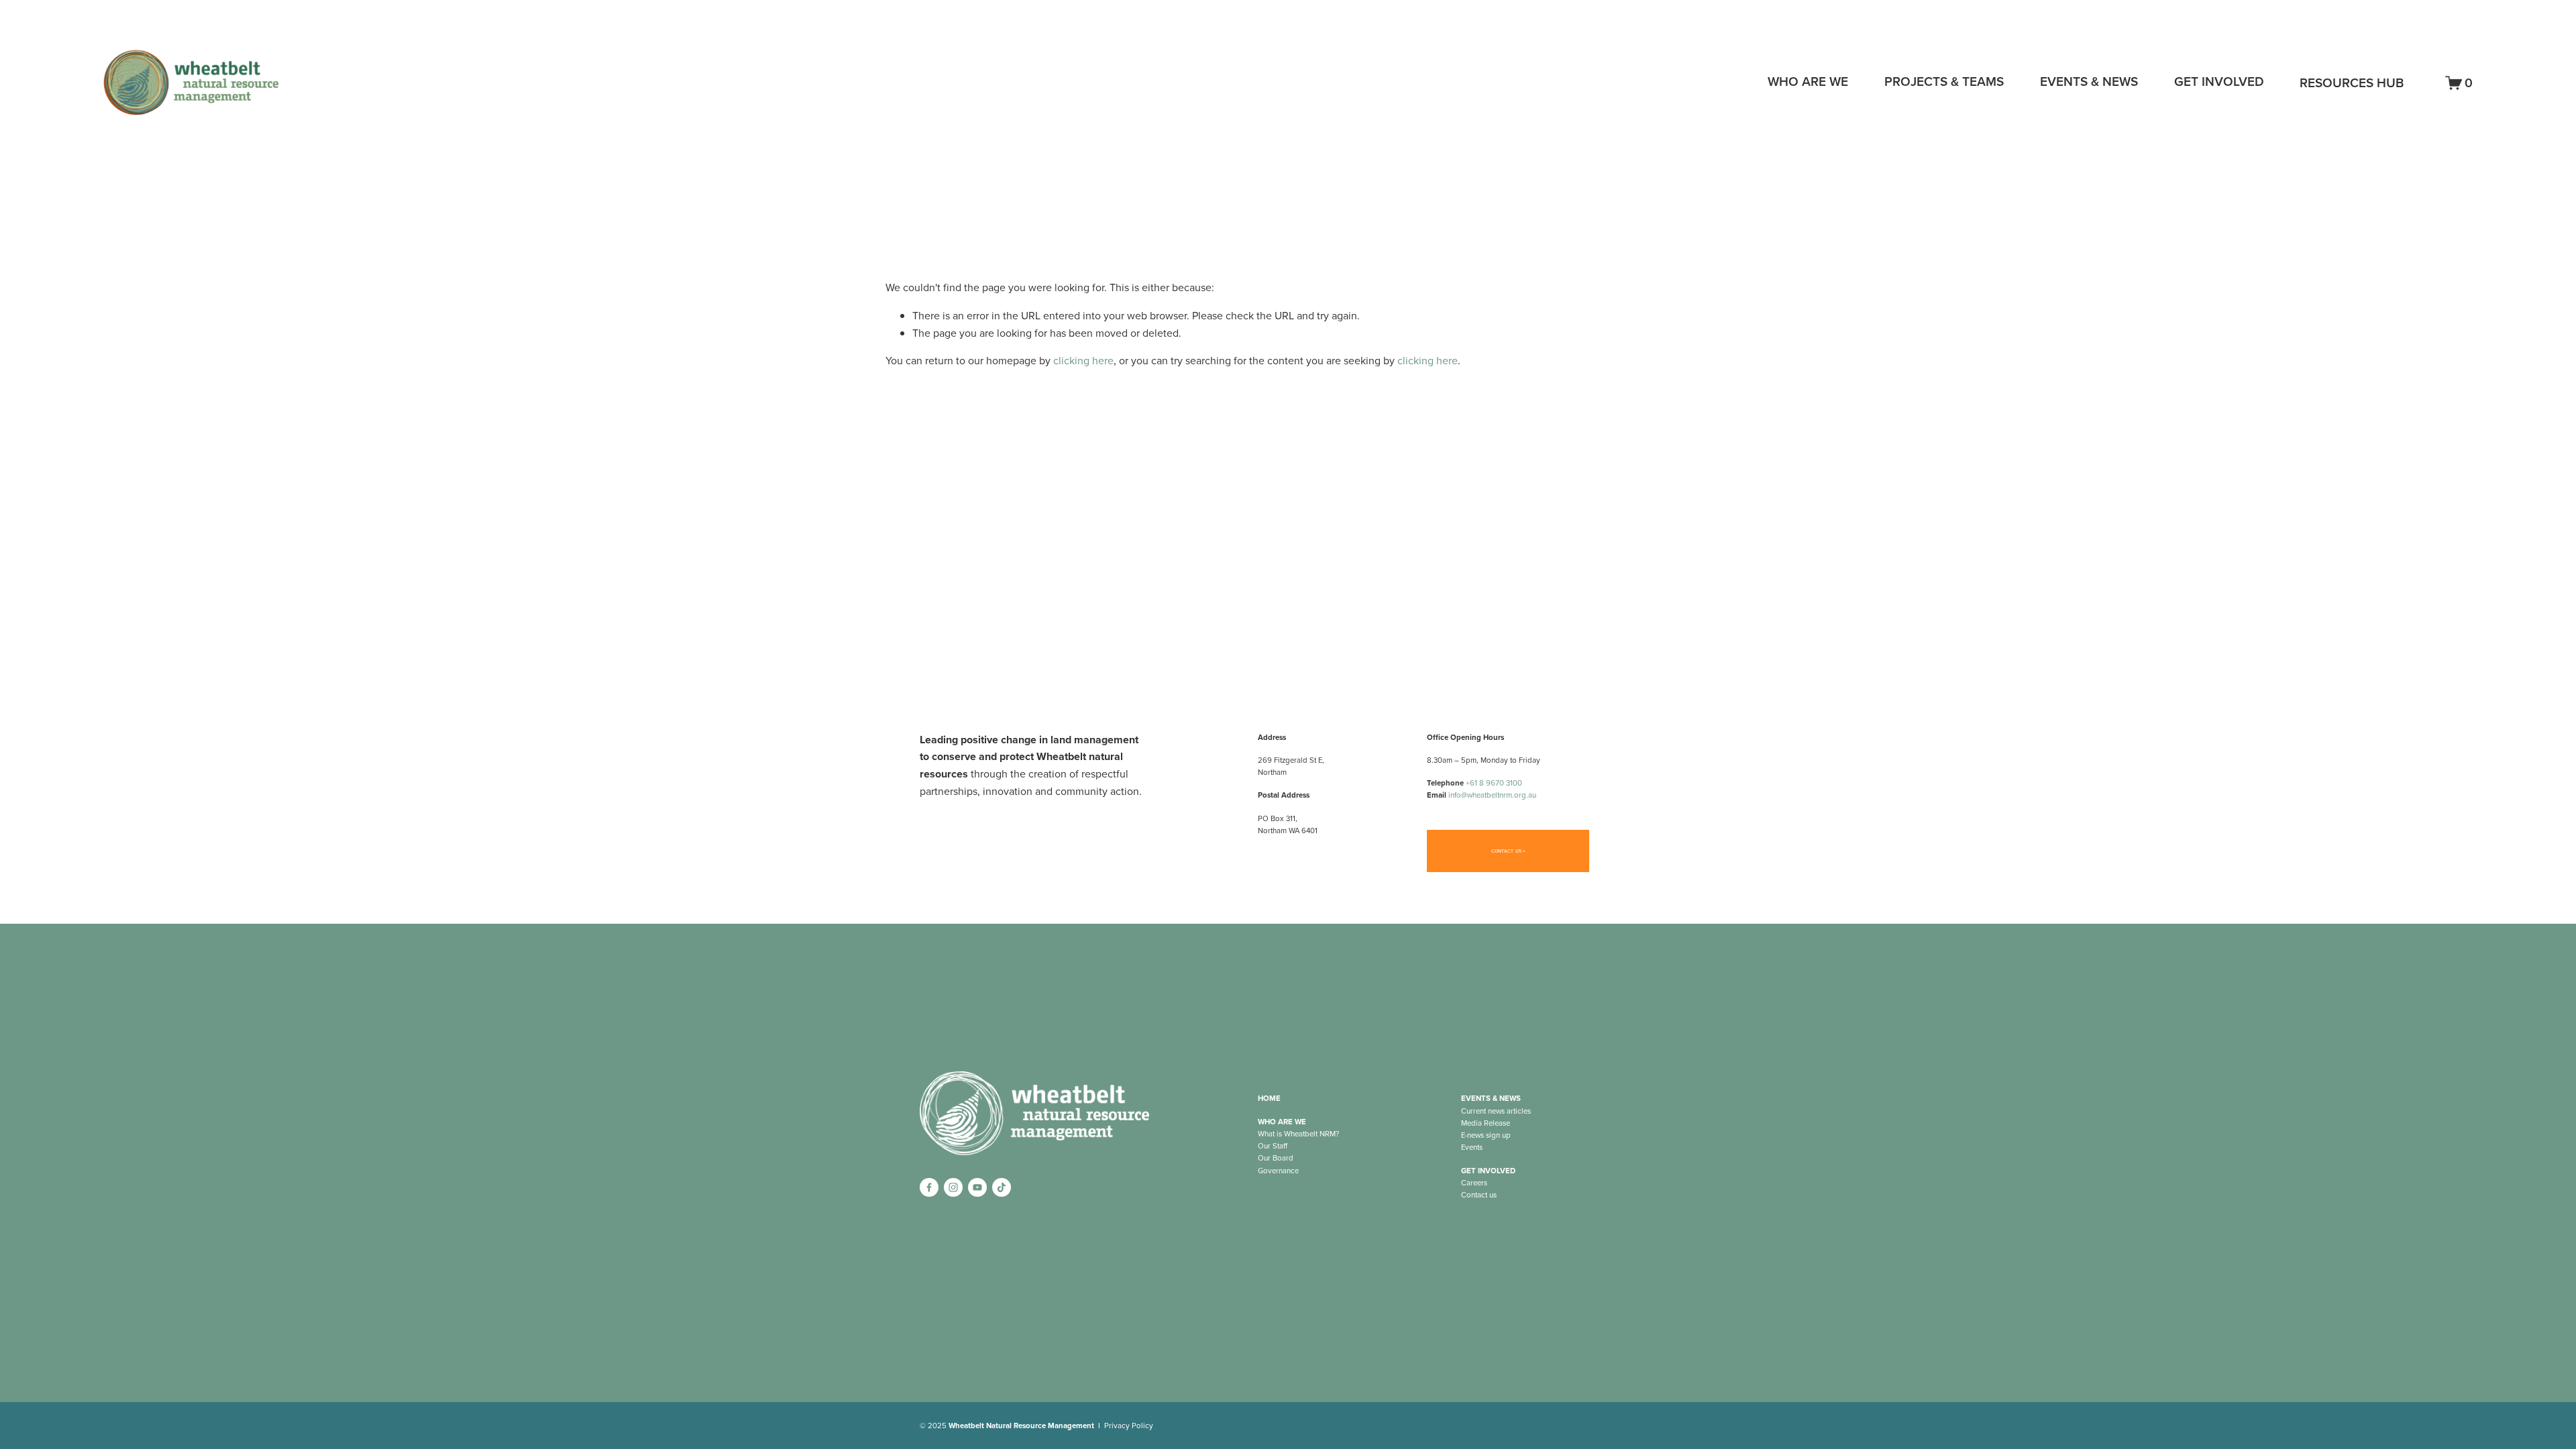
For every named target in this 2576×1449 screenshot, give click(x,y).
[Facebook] (929, 1187)
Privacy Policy (1129, 1426)
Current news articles (1496, 1111)
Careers (1474, 1183)
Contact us (1479, 1195)
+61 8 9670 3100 (1494, 783)
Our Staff (1273, 1146)
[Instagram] (953, 1187)
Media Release (1486, 1123)
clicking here (1083, 360)
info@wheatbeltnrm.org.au (1492, 795)
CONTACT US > (1508, 851)
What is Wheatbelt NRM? (1298, 1134)
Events (1472, 1147)
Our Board (1276, 1158)
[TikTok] (1002, 1187)
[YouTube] (977, 1187)
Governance (1278, 1171)
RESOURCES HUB (2352, 83)
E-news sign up (1486, 1135)
